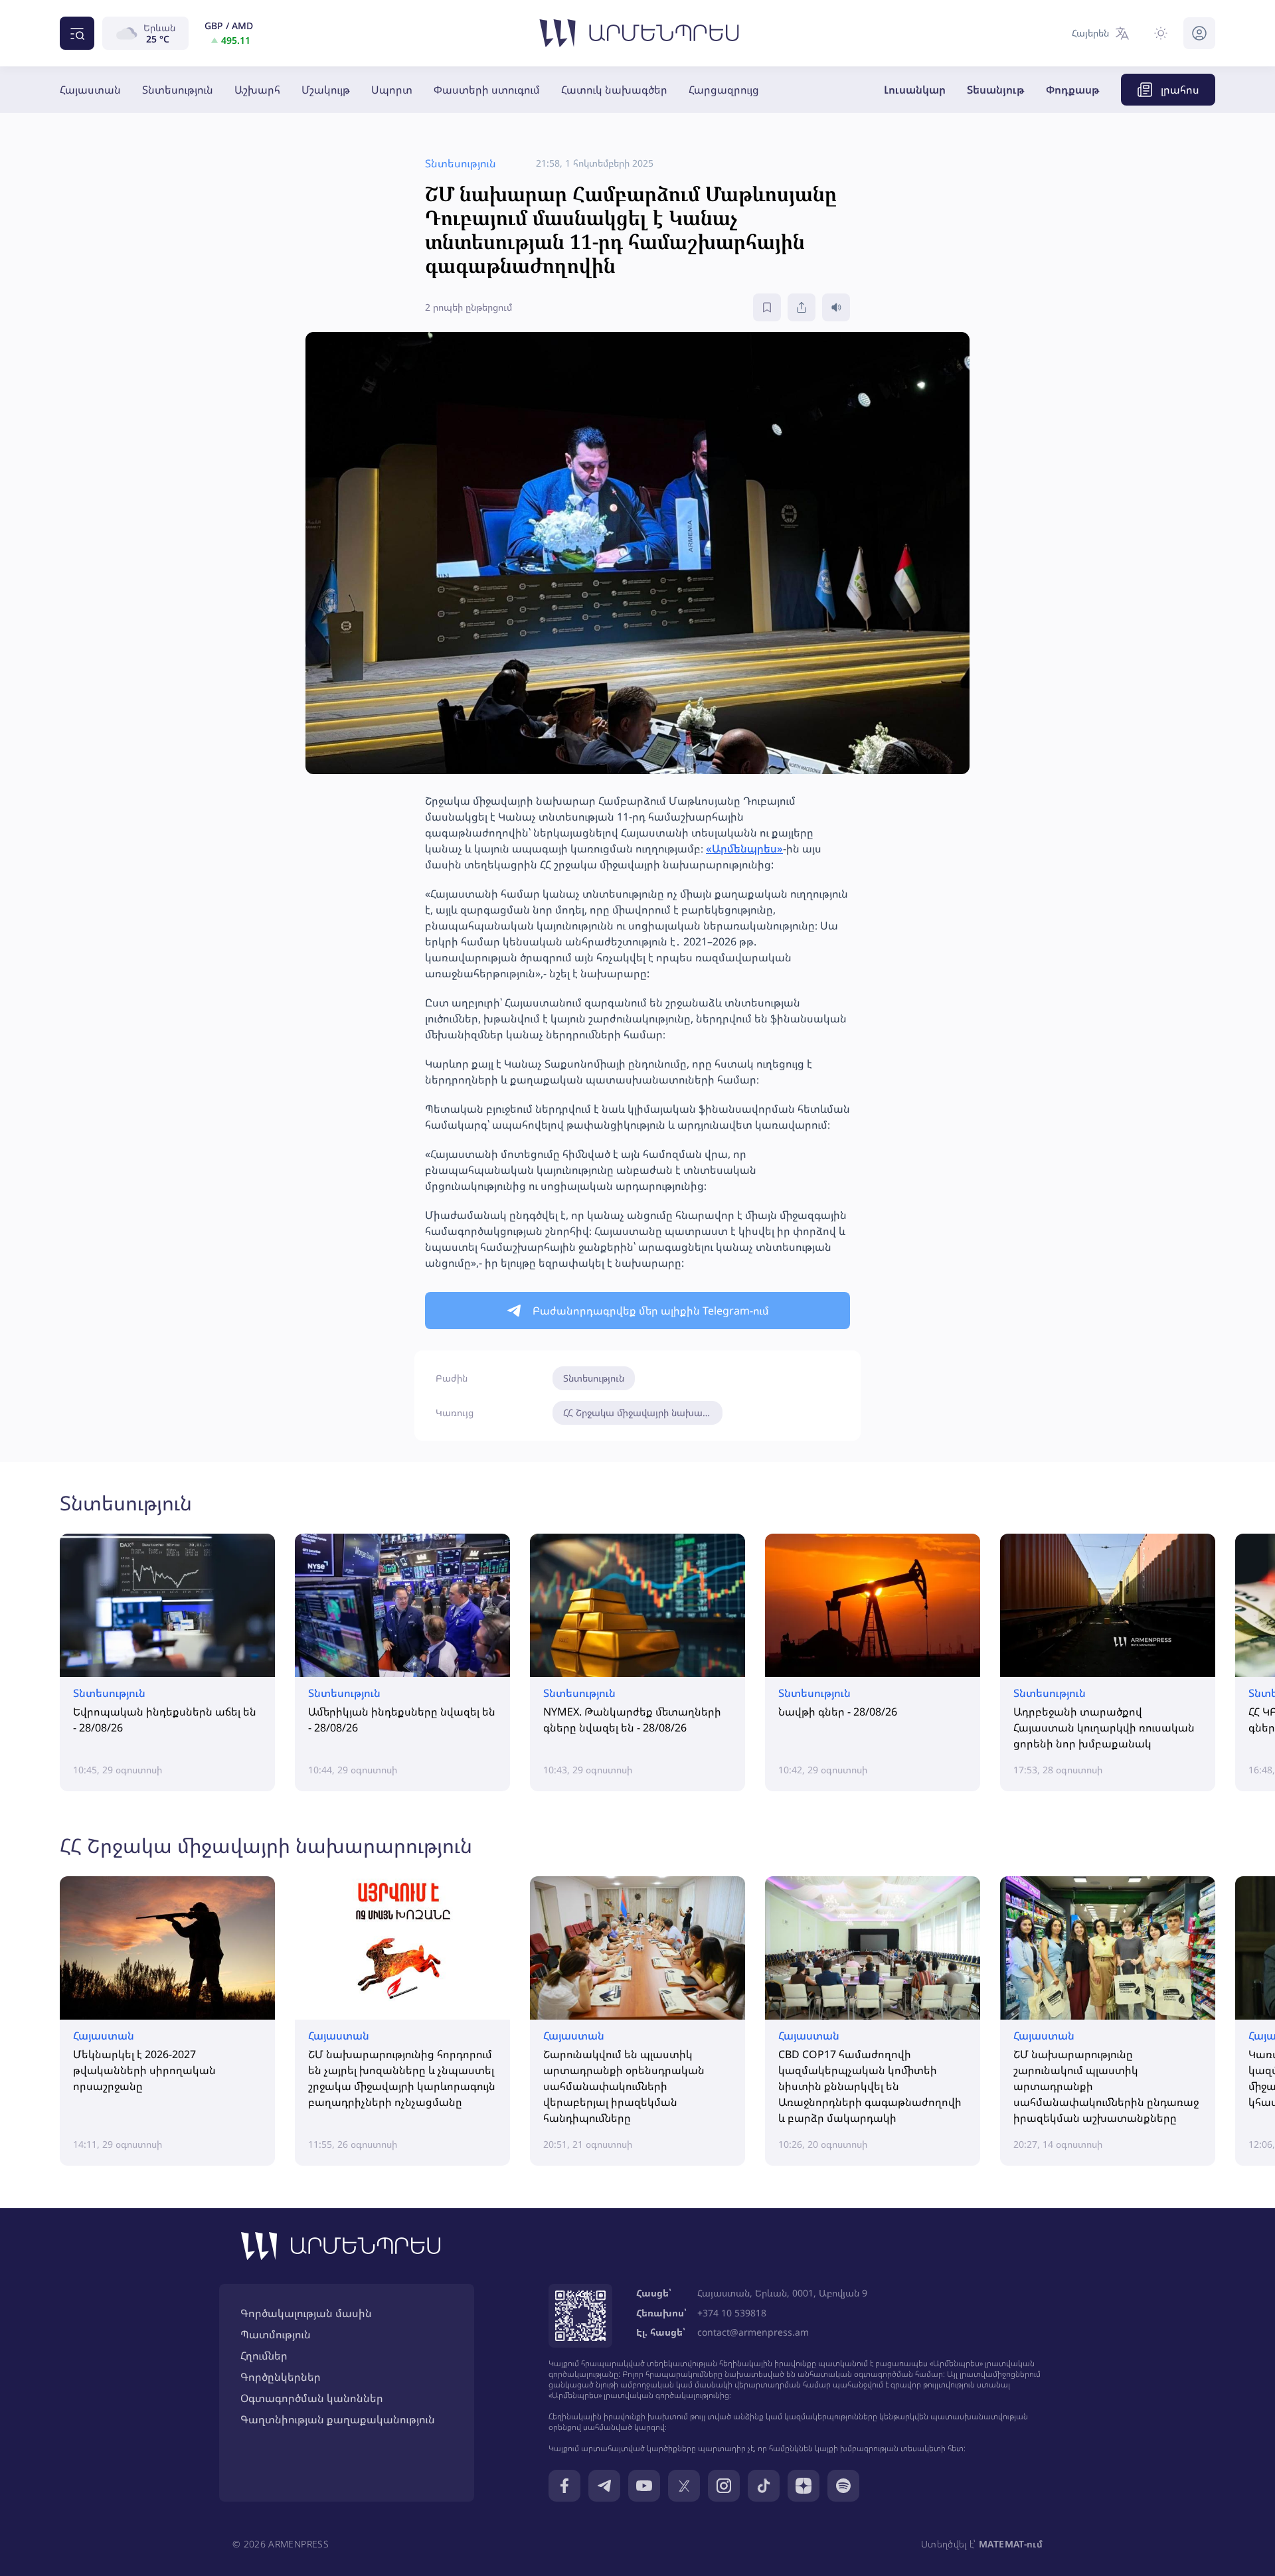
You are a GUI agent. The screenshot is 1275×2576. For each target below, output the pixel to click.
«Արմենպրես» (744, 848)
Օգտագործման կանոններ (312, 2398)
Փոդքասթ (1073, 90)
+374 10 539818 (732, 2313)
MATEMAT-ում (1011, 2544)
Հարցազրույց (724, 90)
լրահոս (1180, 90)
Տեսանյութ (996, 90)
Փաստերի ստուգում (487, 90)
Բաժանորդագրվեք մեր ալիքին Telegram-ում (651, 1311)
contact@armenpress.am (753, 2332)
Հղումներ (264, 2356)
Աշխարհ (257, 90)
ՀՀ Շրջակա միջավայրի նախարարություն (643, 1412)
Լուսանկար (915, 90)
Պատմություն (276, 2334)
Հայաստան (90, 90)
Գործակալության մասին (306, 2313)
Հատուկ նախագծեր (614, 90)
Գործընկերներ (281, 2377)
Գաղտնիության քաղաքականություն (338, 2419)
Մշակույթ (326, 90)
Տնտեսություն (178, 90)
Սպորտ (392, 90)
